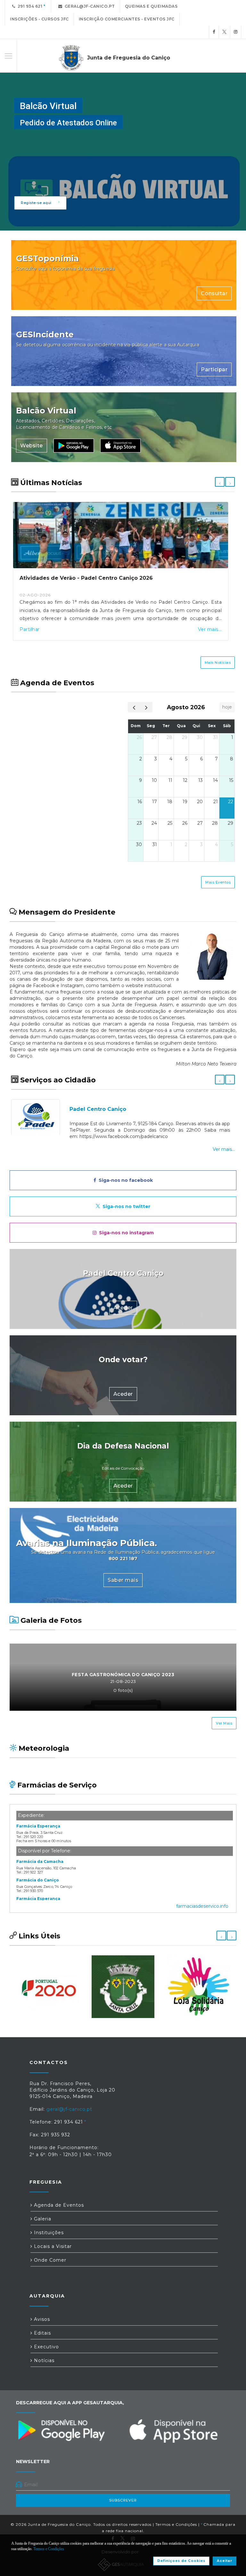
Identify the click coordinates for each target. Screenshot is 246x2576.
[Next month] (146, 707)
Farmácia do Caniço (38, 1880)
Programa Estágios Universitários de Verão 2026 (86, 578)
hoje (227, 707)
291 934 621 (29, 6)
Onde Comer (49, 2260)
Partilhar (30, 629)
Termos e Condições (176, 2524)
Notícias (43, 2360)
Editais (42, 2333)
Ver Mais (224, 1723)
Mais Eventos (218, 882)
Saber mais (123, 1580)
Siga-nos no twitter (125, 1206)
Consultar (214, 293)
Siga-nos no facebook (124, 1180)
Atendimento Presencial (103, 1109)
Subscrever (123, 2500)
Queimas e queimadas (151, 6)
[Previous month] (134, 707)
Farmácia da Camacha (40, 1861)
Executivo (46, 2347)
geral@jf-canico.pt (89, 6)
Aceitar (225, 2561)
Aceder (123, 1308)
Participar (214, 369)
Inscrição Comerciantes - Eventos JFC (127, 19)
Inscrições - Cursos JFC (39, 19)
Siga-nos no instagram (125, 1233)
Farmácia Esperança (38, 1826)
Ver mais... (210, 629)
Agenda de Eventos (58, 2205)
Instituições (48, 2233)
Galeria (42, 2219)
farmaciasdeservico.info (202, 1906)
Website (32, 446)
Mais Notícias (218, 663)
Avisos (41, 2319)
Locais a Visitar (52, 2246)
